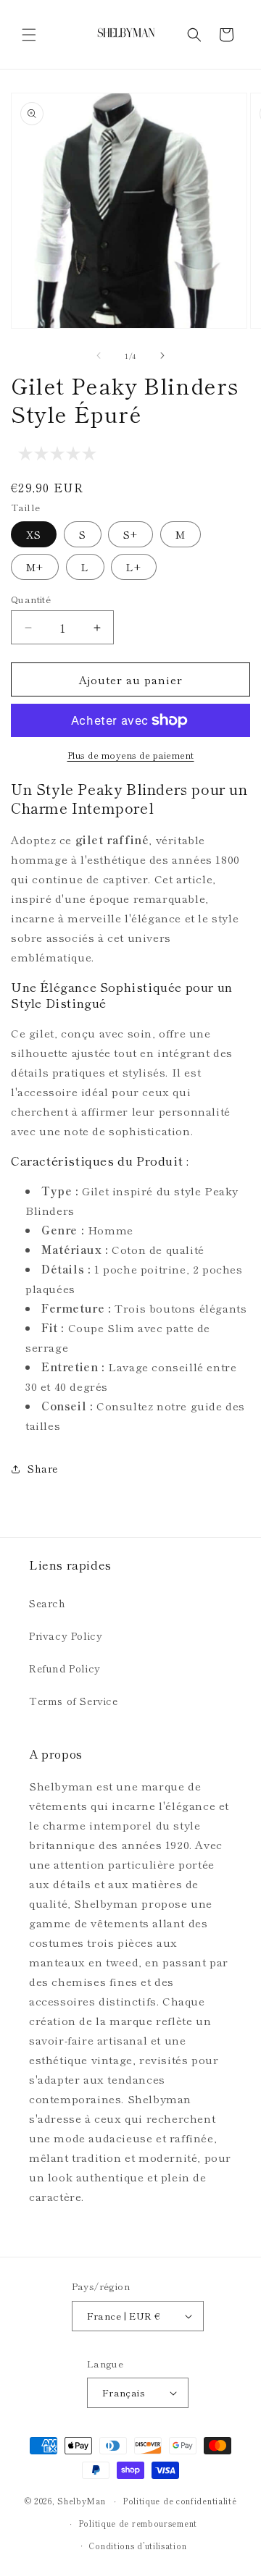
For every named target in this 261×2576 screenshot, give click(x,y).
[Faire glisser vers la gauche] (99, 355)
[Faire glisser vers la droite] (162, 355)
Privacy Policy (66, 1636)
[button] (29, 35)
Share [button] (43, 1468)
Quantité (31, 599)
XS (34, 534)
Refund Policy (65, 1668)
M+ (35, 567)
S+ (130, 534)
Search (47, 1603)
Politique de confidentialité (180, 2501)
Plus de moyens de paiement (131, 755)
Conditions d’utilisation (137, 2546)
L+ (134, 567)
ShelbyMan (81, 2501)
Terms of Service (74, 1701)
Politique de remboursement (138, 2523)
